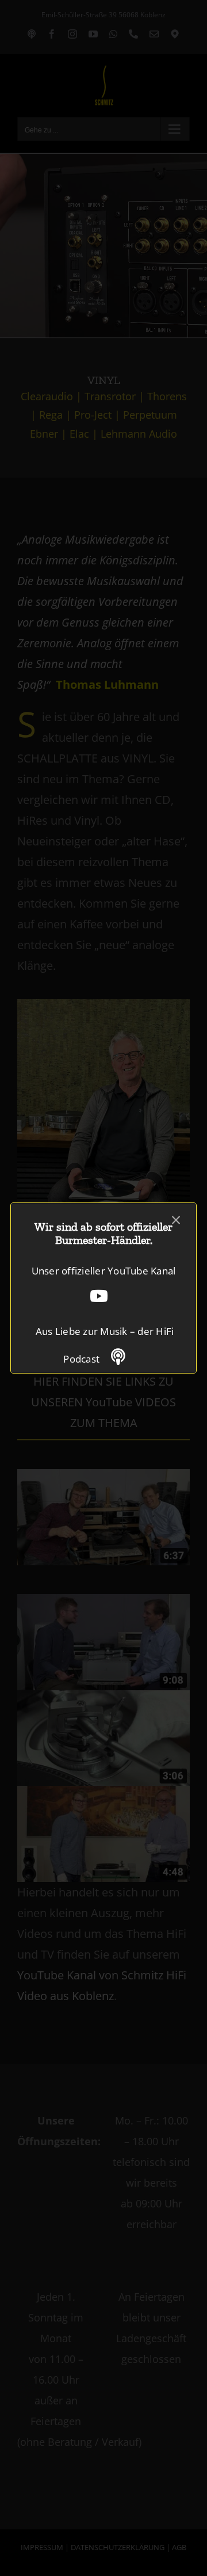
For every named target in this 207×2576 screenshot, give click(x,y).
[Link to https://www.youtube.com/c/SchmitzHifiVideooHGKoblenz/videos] (99, 1296)
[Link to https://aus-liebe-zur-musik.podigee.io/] (118, 1357)
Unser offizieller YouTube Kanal (104, 1271)
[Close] (176, 1220)
